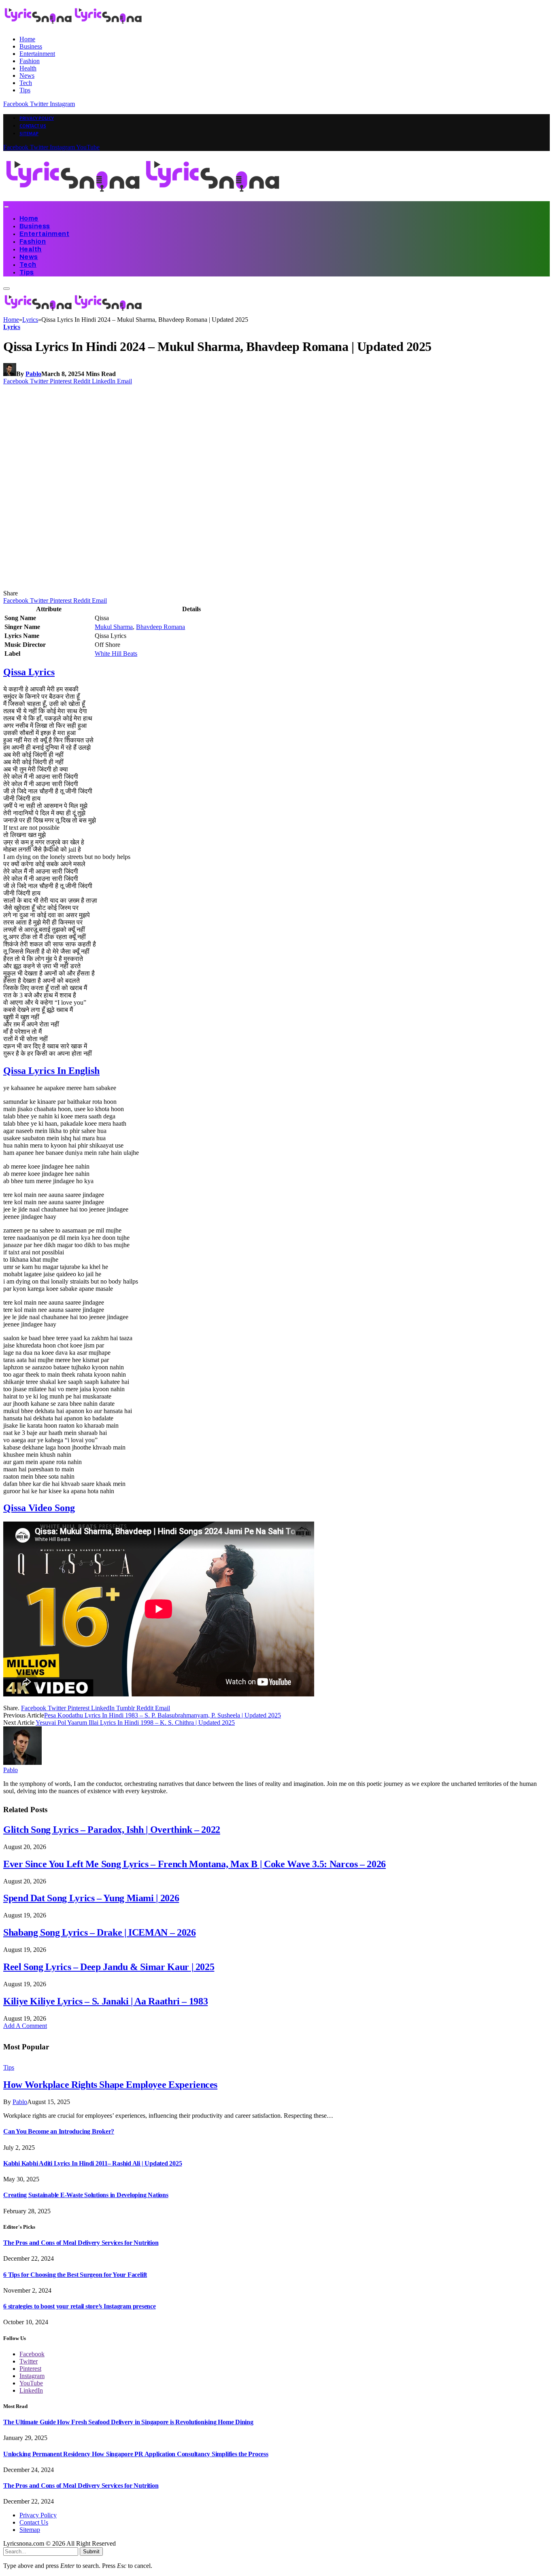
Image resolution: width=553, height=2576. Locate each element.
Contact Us (33, 126)
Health (28, 68)
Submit (91, 2552)
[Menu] (6, 207)
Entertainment (37, 54)
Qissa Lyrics (29, 672)
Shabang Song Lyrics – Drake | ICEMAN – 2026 (100, 1932)
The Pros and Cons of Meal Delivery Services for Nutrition (81, 2243)
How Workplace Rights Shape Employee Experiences (110, 2085)
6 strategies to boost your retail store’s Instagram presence (80, 2306)
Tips (25, 90)
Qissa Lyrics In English (51, 1071)
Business (31, 46)
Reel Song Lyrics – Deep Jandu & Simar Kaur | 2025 (109, 1967)
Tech (26, 83)
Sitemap (29, 134)
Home (27, 39)
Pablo (33, 374)
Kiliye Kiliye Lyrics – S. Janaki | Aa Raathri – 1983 (105, 2001)
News (27, 75)
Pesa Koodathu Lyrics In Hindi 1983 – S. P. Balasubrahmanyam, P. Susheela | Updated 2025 (163, 1715)
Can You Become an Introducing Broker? (59, 2131)
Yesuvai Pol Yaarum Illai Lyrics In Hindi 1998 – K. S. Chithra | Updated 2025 (135, 1723)
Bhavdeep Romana (161, 627)
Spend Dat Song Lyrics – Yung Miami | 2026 (91, 1898)
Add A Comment (25, 2026)
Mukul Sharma (114, 627)
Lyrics (12, 327)
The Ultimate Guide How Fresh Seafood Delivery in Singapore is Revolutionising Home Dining (128, 2422)
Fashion (30, 61)
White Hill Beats (116, 654)
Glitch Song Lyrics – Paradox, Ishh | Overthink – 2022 (112, 1830)
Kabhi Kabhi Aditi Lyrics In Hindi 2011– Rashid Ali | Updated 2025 (93, 2163)
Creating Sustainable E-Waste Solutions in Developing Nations (86, 2195)
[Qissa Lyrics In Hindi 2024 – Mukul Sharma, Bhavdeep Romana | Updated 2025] (159, 586)
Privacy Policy (37, 118)
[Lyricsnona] (143, 197)
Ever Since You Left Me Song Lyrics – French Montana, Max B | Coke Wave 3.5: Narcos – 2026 (195, 1864)
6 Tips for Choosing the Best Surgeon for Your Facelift (75, 2275)
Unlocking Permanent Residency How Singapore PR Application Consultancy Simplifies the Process (136, 2454)
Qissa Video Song (39, 1508)
